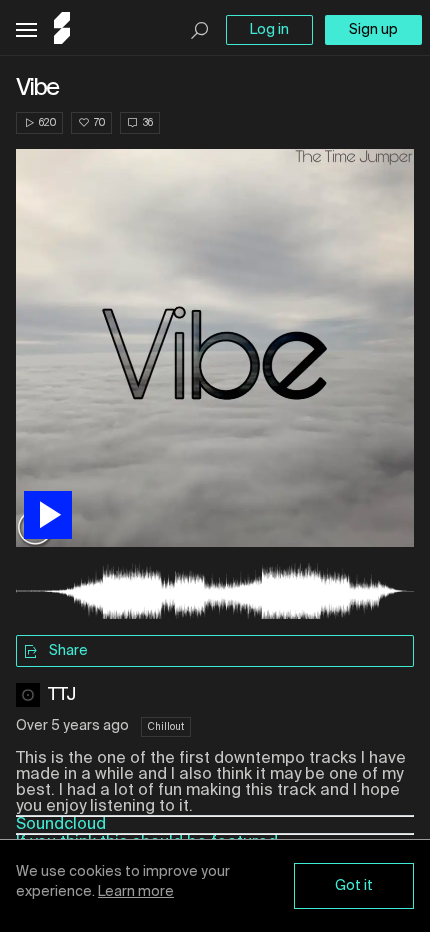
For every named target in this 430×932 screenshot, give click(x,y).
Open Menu (26, 30)
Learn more (136, 892)
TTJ (62, 695)
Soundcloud (61, 825)
